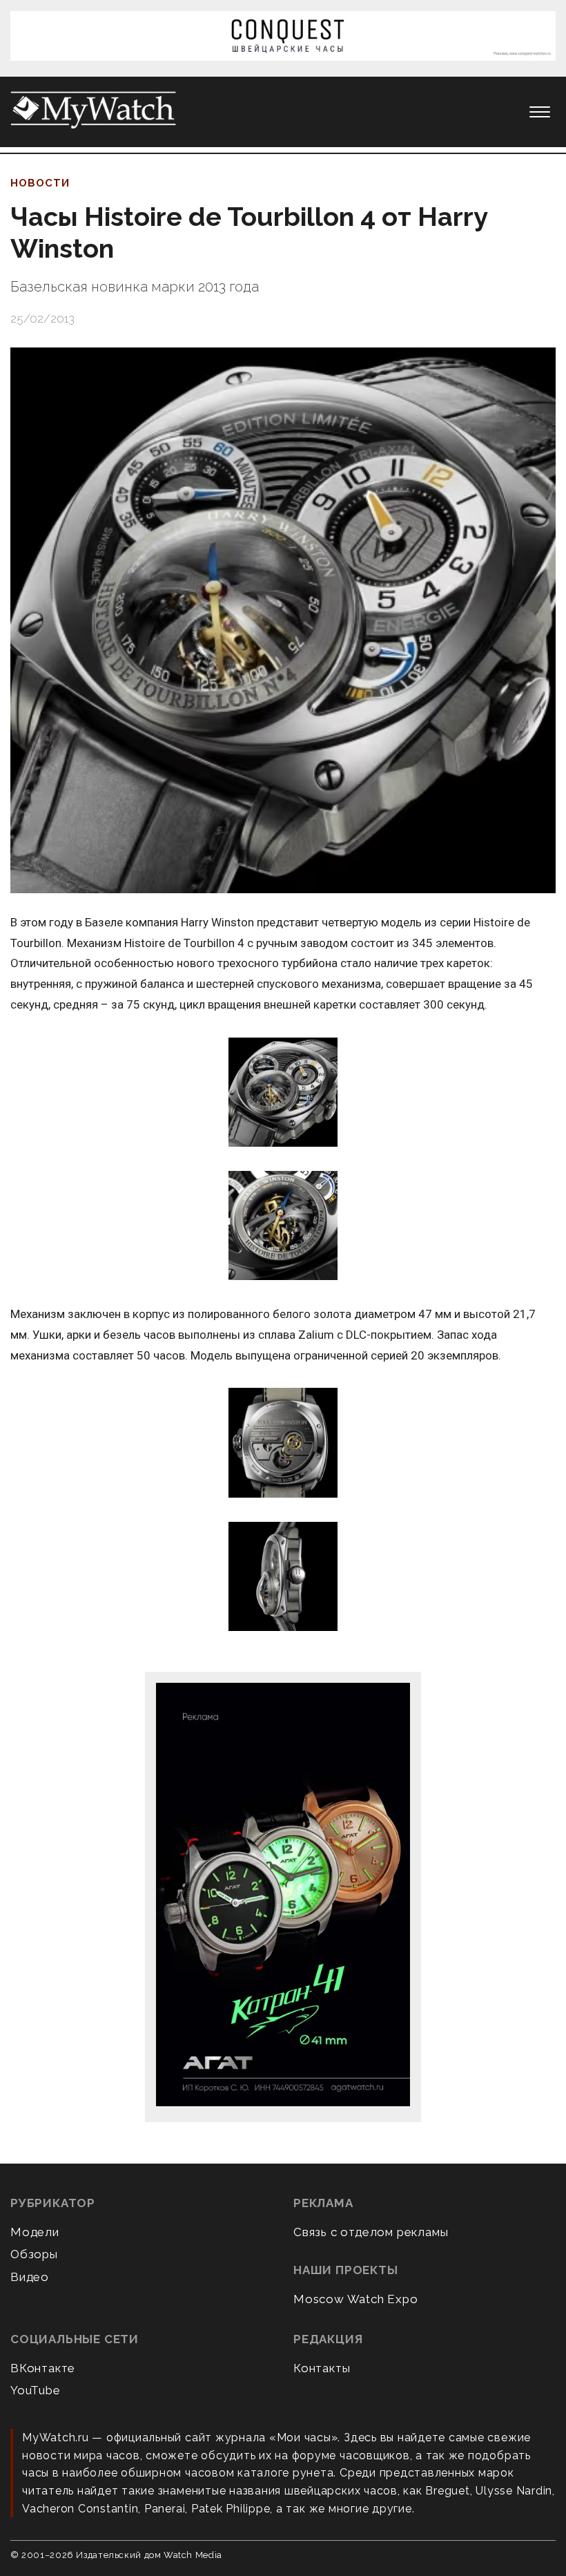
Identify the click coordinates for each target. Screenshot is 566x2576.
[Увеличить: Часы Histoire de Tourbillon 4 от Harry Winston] (283, 620)
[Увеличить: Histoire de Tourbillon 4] (283, 1093)
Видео (30, 2277)
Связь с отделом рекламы (371, 2232)
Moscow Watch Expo (356, 2299)
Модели (35, 2232)
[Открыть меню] (540, 112)
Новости (40, 183)
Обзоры (34, 2254)
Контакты (322, 2368)
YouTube (36, 2390)
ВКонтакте (43, 2368)
